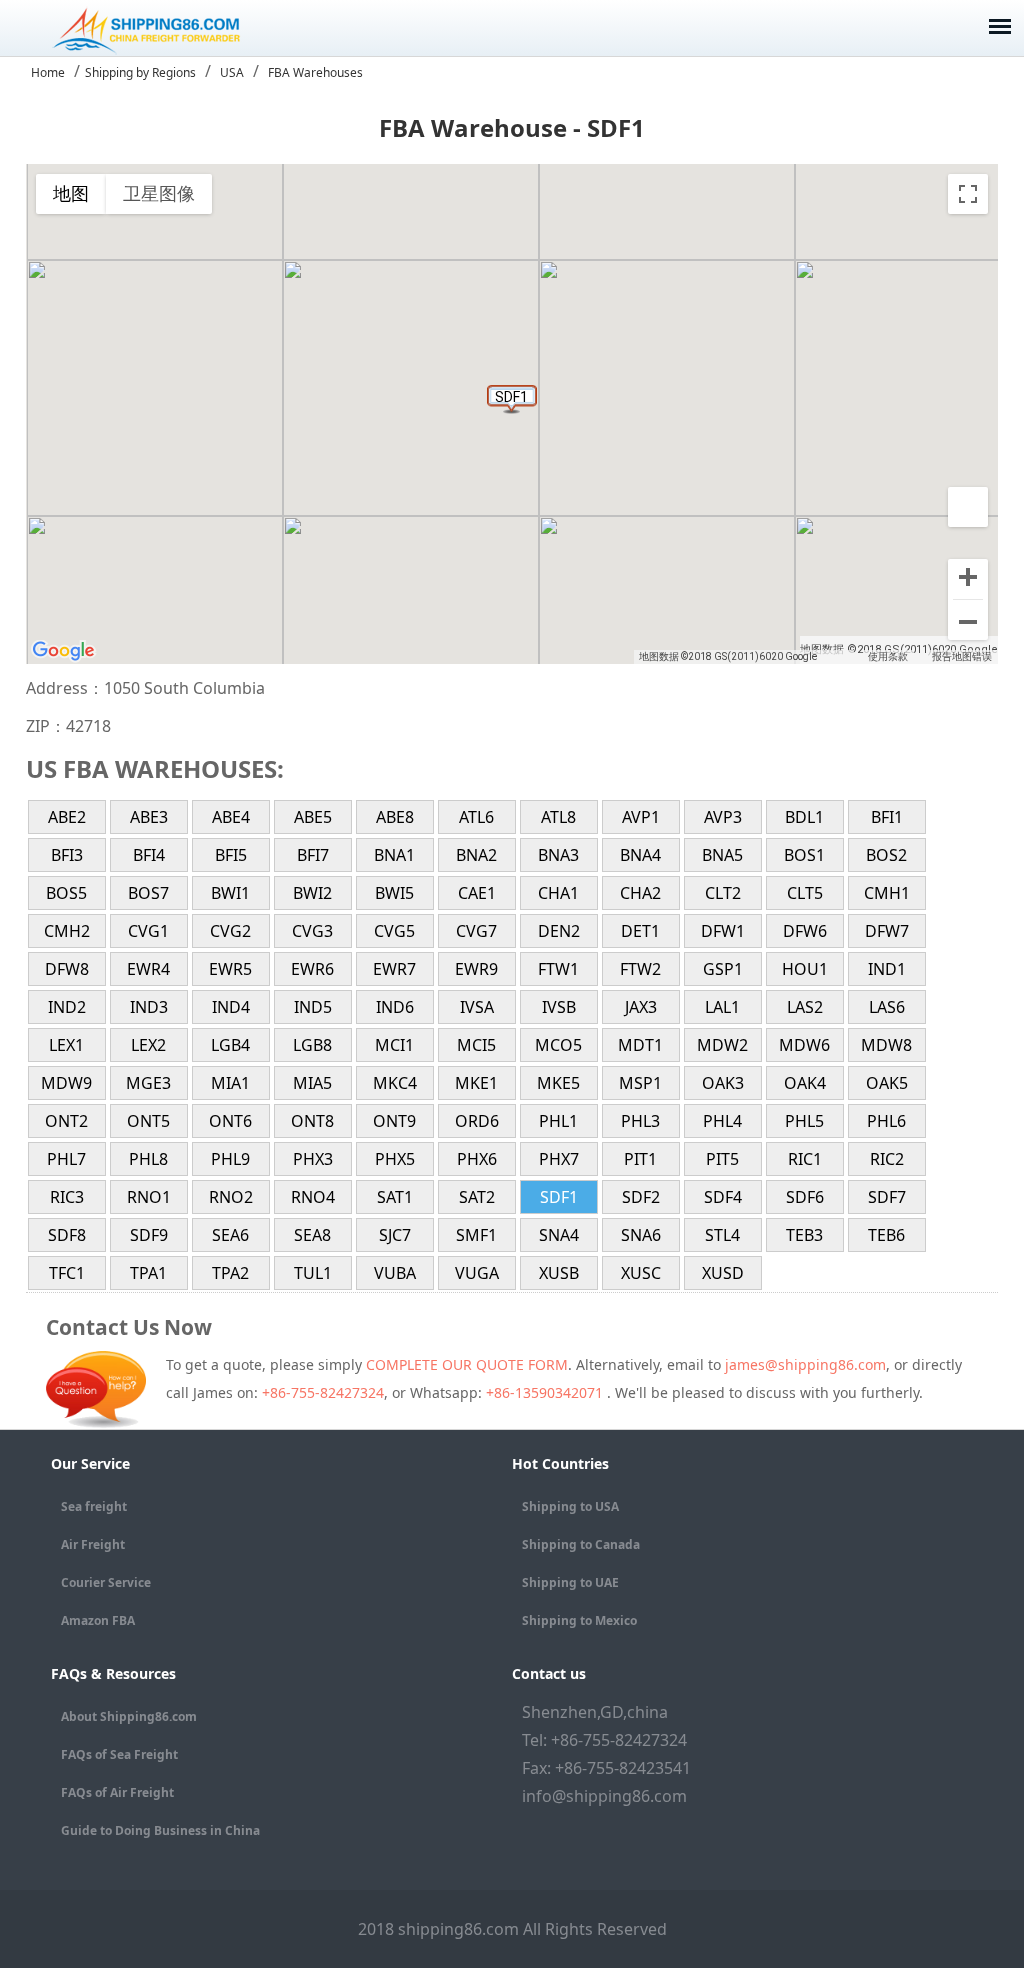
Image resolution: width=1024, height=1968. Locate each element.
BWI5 (394, 893)
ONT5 (148, 1121)
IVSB (559, 1007)
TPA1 (148, 1273)
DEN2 (559, 931)
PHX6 (477, 1159)
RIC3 (67, 1197)
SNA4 (559, 1235)
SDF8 (67, 1235)
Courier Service (106, 1582)
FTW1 (558, 969)
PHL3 (640, 1121)
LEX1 (66, 1045)
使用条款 (888, 656)
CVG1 (148, 931)
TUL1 (313, 1273)
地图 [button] (71, 193)
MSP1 (640, 1083)
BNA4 (640, 855)
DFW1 (723, 931)
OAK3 (723, 1083)
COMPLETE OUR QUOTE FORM (467, 1364)
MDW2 (722, 1045)
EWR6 (312, 969)
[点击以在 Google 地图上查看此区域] (64, 651)
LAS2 (805, 1007)
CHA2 (640, 893)
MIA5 (312, 1083)
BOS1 (804, 855)
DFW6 (805, 931)
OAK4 (805, 1083)
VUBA (395, 1273)
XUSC (641, 1273)
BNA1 (394, 855)
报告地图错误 (962, 656)
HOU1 (805, 969)
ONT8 (312, 1121)
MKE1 (476, 1083)
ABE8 (395, 817)
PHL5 (804, 1121)
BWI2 (312, 893)
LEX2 (148, 1045)
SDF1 (559, 1197)
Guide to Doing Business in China (160, 1830)
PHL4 (722, 1121)
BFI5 (231, 855)
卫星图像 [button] (159, 193)
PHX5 (395, 1159)
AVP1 (641, 817)
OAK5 (887, 1083)
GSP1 (723, 969)
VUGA (477, 1273)
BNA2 (476, 855)
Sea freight (94, 1506)
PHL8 (148, 1159)
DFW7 (887, 931)
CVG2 (230, 931)
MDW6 (804, 1045)
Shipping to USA (570, 1506)
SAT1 (395, 1197)
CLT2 (723, 893)
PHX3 (313, 1159)
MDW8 (886, 1045)
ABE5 (313, 817)
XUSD (723, 1273)
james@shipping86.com (805, 1364)
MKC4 (395, 1083)
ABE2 (67, 817)
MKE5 (558, 1083)
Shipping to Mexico (579, 1620)
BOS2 (886, 855)
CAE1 (477, 893)
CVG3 (312, 931)
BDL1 (804, 817)
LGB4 (230, 1045)
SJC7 (395, 1235)
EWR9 (476, 969)
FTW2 (640, 969)
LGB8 (312, 1045)
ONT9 (394, 1121)
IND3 (149, 1007)
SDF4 (723, 1197)
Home (48, 72)
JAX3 (641, 1007)
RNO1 (149, 1197)
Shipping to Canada (581, 1544)
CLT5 (805, 893)
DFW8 (67, 969)
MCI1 (394, 1045)
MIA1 (230, 1083)
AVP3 (723, 817)
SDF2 (641, 1197)
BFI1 (887, 817)
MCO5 (558, 1045)
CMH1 (887, 893)
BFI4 (149, 855)
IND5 (313, 1007)
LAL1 (722, 1007)
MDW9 (66, 1083)
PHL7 (66, 1159)
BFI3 (67, 855)
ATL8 (558, 817)
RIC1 (805, 1159)
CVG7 (476, 931)
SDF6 (805, 1197)
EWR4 (148, 969)
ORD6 (477, 1121)
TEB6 (886, 1235)
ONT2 (66, 1121)
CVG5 (394, 931)
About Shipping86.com (129, 1716)
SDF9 (149, 1235)
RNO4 (313, 1197)
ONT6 (230, 1121)
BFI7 (313, 855)
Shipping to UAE (570, 1582)
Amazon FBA (98, 1620)
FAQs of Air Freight (117, 1792)
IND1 (887, 969)
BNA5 (722, 855)
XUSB (559, 1273)
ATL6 (476, 817)
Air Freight (93, 1544)
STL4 (722, 1235)
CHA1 (558, 893)
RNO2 (231, 1197)
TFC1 (67, 1273)
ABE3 (149, 817)
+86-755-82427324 (323, 1392)
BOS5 (66, 893)
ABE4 (231, 817)
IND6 (395, 1007)
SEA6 (230, 1235)
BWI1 (230, 893)
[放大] (968, 579)
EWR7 (394, 969)
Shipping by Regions (140, 72)
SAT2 (477, 1197)
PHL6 (886, 1121)
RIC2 (887, 1159)
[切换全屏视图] (968, 194)
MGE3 (148, 1083)
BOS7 (148, 893)
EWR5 (230, 969)
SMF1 (476, 1235)
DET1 (640, 931)
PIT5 (722, 1159)
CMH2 (67, 931)
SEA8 (312, 1235)
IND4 (231, 1007)
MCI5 (476, 1045)
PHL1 (558, 1121)
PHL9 (230, 1159)
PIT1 (640, 1159)
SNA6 (641, 1235)
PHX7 (559, 1159)
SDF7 (887, 1197)
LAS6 (887, 1007)
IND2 (67, 1007)
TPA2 (230, 1273)
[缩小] (968, 620)
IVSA (477, 1007)
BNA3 (558, 855)
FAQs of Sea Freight (119, 1754)
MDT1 (640, 1045)
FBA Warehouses (315, 72)
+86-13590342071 (546, 1392)
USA (232, 72)
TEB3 (804, 1235)
